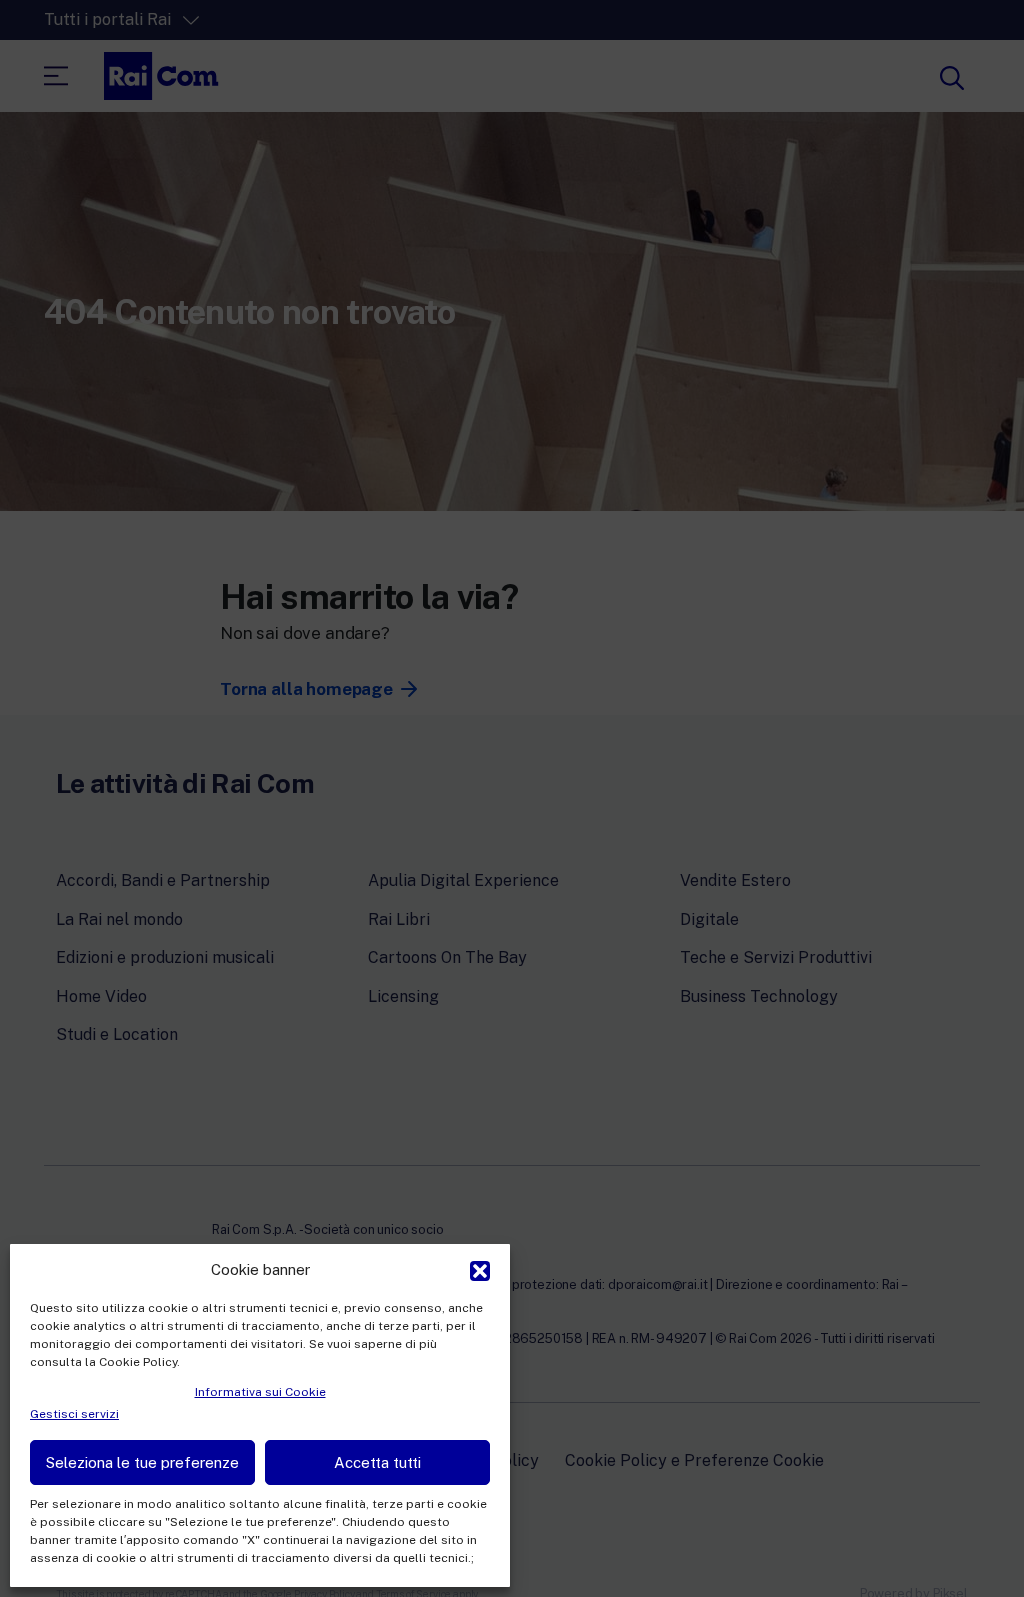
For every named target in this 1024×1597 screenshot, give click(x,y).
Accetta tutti (377, 1462)
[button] (480, 1269)
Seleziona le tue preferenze (142, 1462)
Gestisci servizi (74, 1414)
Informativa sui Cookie (260, 1392)
